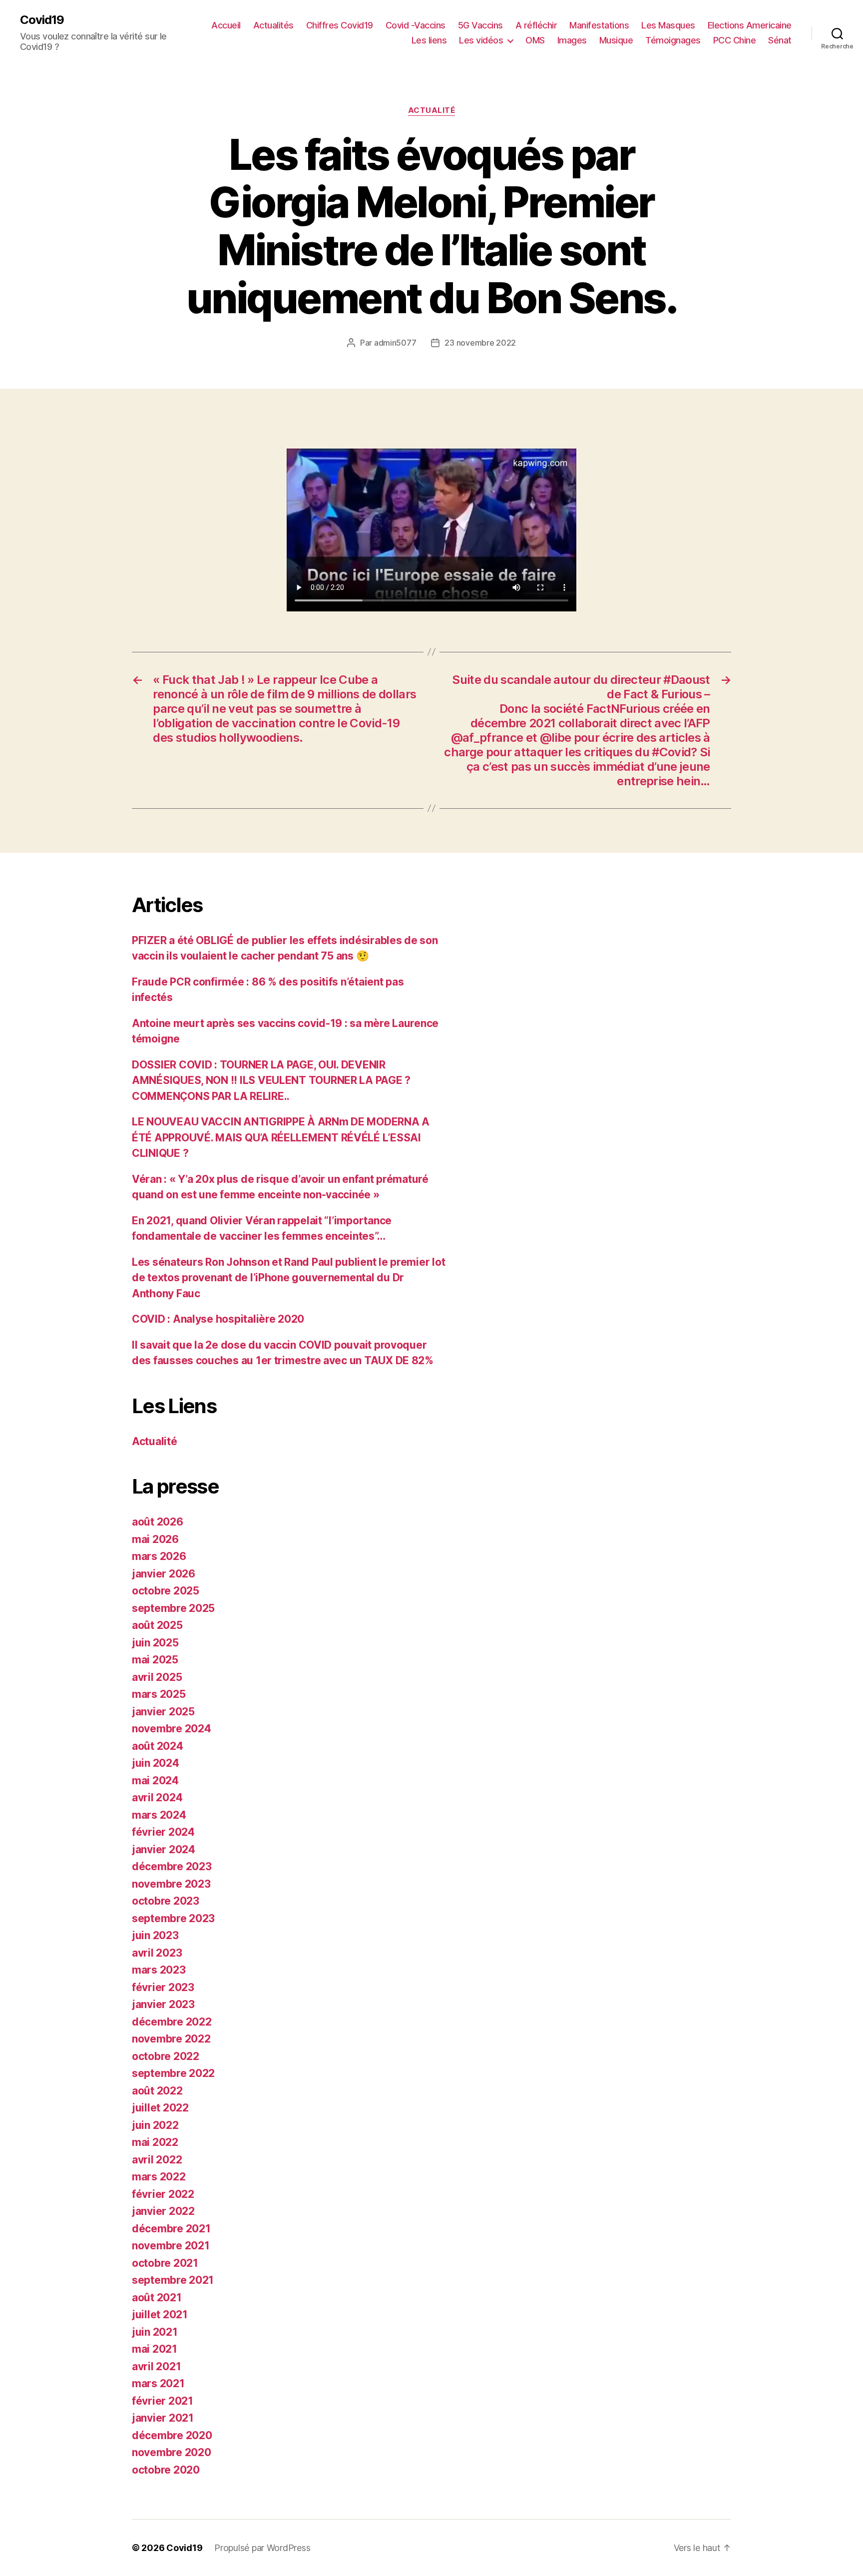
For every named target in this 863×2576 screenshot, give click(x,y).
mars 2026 (159, 1556)
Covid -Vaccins (416, 25)
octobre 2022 (166, 2056)
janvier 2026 (164, 1574)
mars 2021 (158, 2383)
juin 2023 (155, 1935)
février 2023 (163, 1987)
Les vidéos (481, 40)
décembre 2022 (172, 2022)
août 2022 (157, 2091)
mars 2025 (159, 1694)
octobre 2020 (166, 2470)
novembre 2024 (172, 1729)
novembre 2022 (171, 2039)
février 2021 (163, 2401)
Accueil (226, 25)
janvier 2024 (164, 1849)
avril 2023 (157, 1953)
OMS (535, 40)
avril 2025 (157, 1677)
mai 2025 (155, 1660)
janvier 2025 (163, 1712)
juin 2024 (156, 1763)
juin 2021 (155, 2332)
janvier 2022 (163, 2211)
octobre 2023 (166, 1901)
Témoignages (673, 40)
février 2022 (163, 2194)
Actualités (273, 25)
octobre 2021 (165, 2263)
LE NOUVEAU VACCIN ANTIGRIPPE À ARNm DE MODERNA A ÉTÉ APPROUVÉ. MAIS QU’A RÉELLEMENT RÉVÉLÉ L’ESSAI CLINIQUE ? (281, 1137)
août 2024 (158, 1746)
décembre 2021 (171, 2229)
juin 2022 (155, 2125)
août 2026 (158, 1522)
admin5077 (395, 343)
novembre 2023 (171, 1884)
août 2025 (157, 1625)
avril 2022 (157, 2160)
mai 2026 (155, 1539)
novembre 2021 (171, 2246)
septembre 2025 (173, 1608)
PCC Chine (735, 40)
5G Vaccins (480, 25)
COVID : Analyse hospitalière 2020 (218, 1319)
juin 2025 (155, 1643)
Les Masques (668, 25)
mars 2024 (159, 1815)
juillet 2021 (160, 2315)
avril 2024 (157, 1798)
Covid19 (42, 20)
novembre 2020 (172, 2452)
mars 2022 (159, 2177)
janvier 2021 (163, 2418)
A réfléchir (536, 25)
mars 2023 (159, 1970)
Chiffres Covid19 (340, 25)
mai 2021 (155, 2349)
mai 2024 (155, 1781)
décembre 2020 (172, 2435)
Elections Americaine (750, 25)
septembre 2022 (173, 2073)
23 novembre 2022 (480, 343)
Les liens (429, 40)
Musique (616, 40)
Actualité (432, 110)
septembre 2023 (173, 1918)
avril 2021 (156, 2366)
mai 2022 (155, 2142)
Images (572, 40)
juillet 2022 (160, 2108)
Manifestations (599, 25)
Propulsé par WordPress (262, 2548)
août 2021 (157, 2298)
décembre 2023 (172, 1866)
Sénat (780, 40)
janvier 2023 (163, 2004)
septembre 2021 (173, 2280)
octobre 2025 (166, 1591)
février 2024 (163, 1832)
